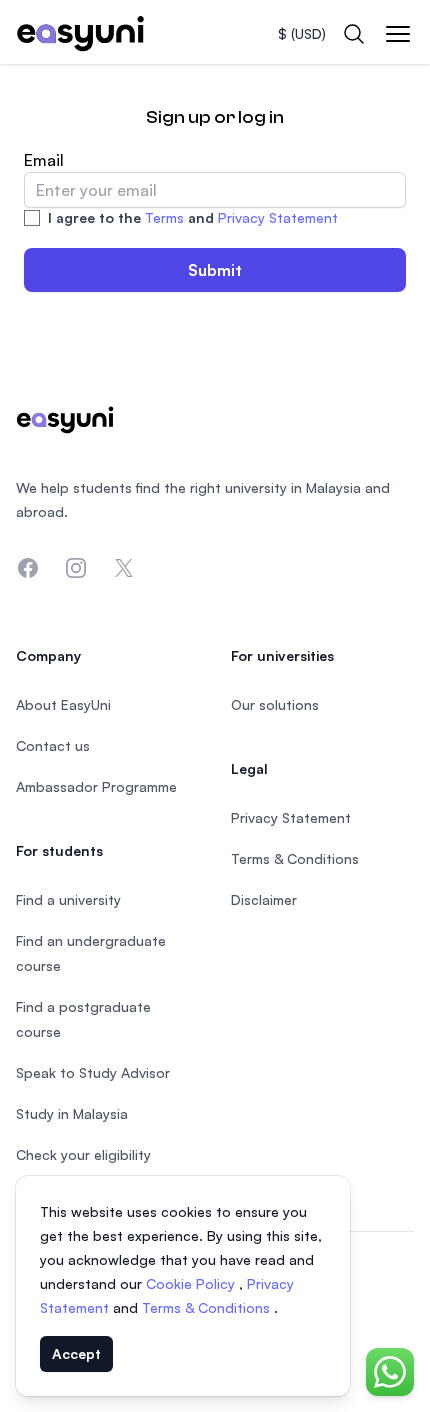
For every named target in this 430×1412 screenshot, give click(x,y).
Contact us (53, 745)
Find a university (68, 899)
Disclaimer (264, 899)
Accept (76, 1353)
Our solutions (275, 704)
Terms (164, 217)
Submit (215, 270)
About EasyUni (63, 704)
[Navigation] (398, 34)
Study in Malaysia (72, 1113)
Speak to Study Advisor (93, 1072)
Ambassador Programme (96, 786)
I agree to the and (193, 217)
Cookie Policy (192, 1283)
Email (44, 160)
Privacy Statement (278, 217)
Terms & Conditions (208, 1307)
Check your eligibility (83, 1154)
